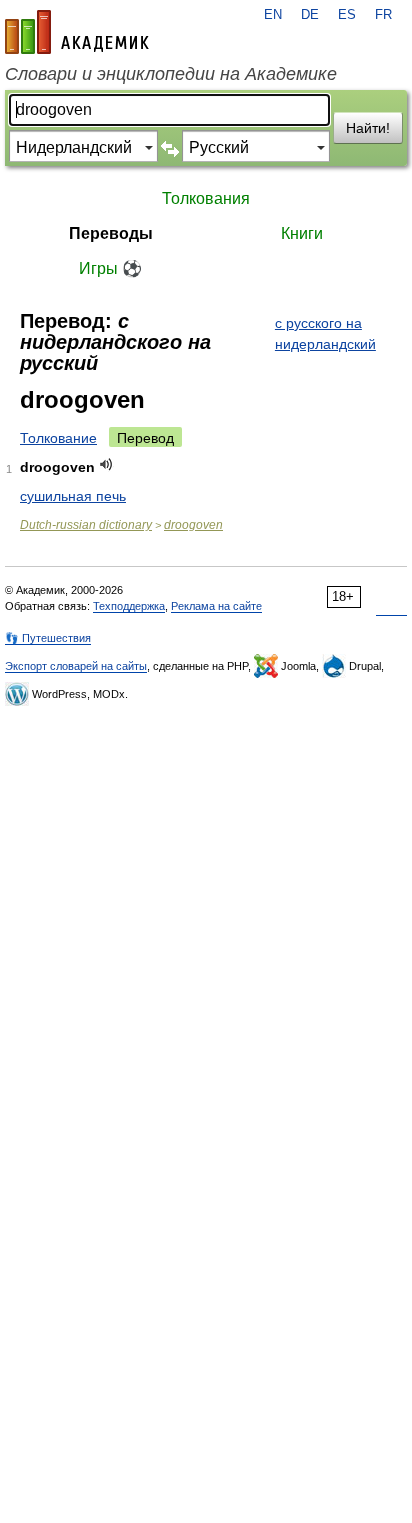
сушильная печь (73, 496)
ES (347, 15)
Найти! (368, 128)
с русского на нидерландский (325, 333)
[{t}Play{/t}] (106, 464)
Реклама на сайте (216, 606)
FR (383, 15)
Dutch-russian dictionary (86, 525)
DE (310, 15)
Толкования (206, 198)
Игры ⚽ (110, 268)
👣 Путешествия (48, 638)
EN (273, 15)
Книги (302, 233)
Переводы (111, 233)
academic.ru (77, 32)
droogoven (193, 525)
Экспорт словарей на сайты (76, 666)
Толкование (58, 438)
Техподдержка (129, 606)
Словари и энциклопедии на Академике (171, 74)
